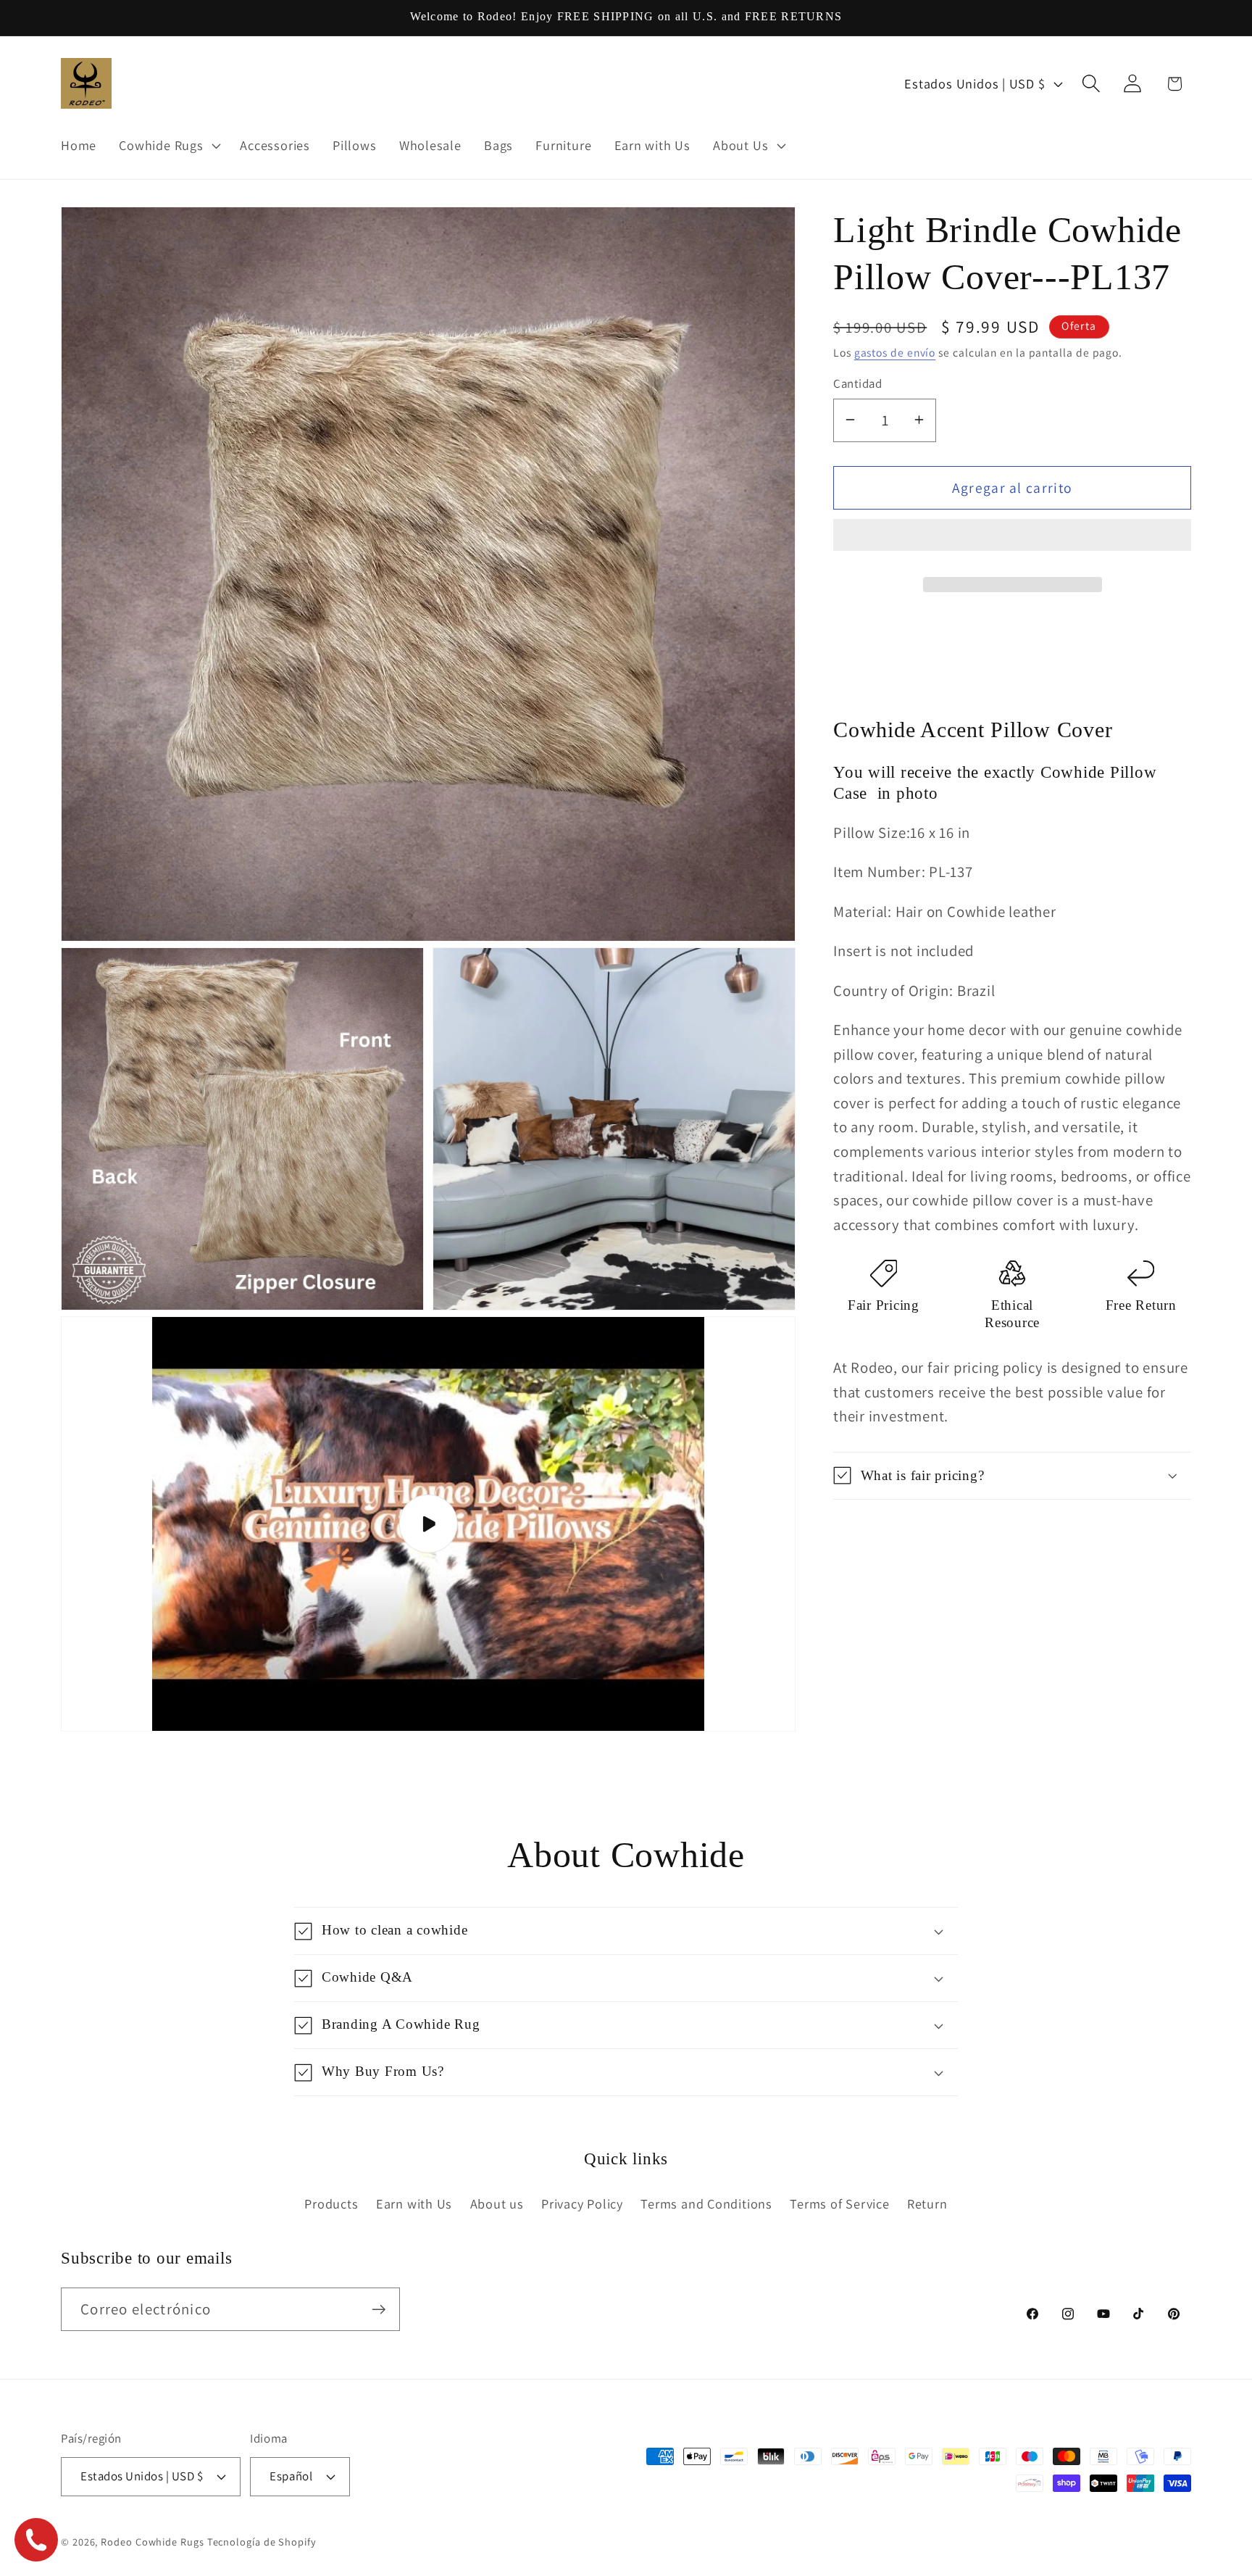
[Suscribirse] (379, 2310)
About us (497, 2203)
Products (331, 2203)
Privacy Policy (582, 2203)
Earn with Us (414, 2203)
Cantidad (857, 383)
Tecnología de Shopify (262, 2541)
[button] (1012, 541)
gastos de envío (895, 352)
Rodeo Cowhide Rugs (152, 2541)
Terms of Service (839, 2203)
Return (927, 2203)
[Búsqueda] (1092, 84)
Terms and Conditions (706, 2203)
